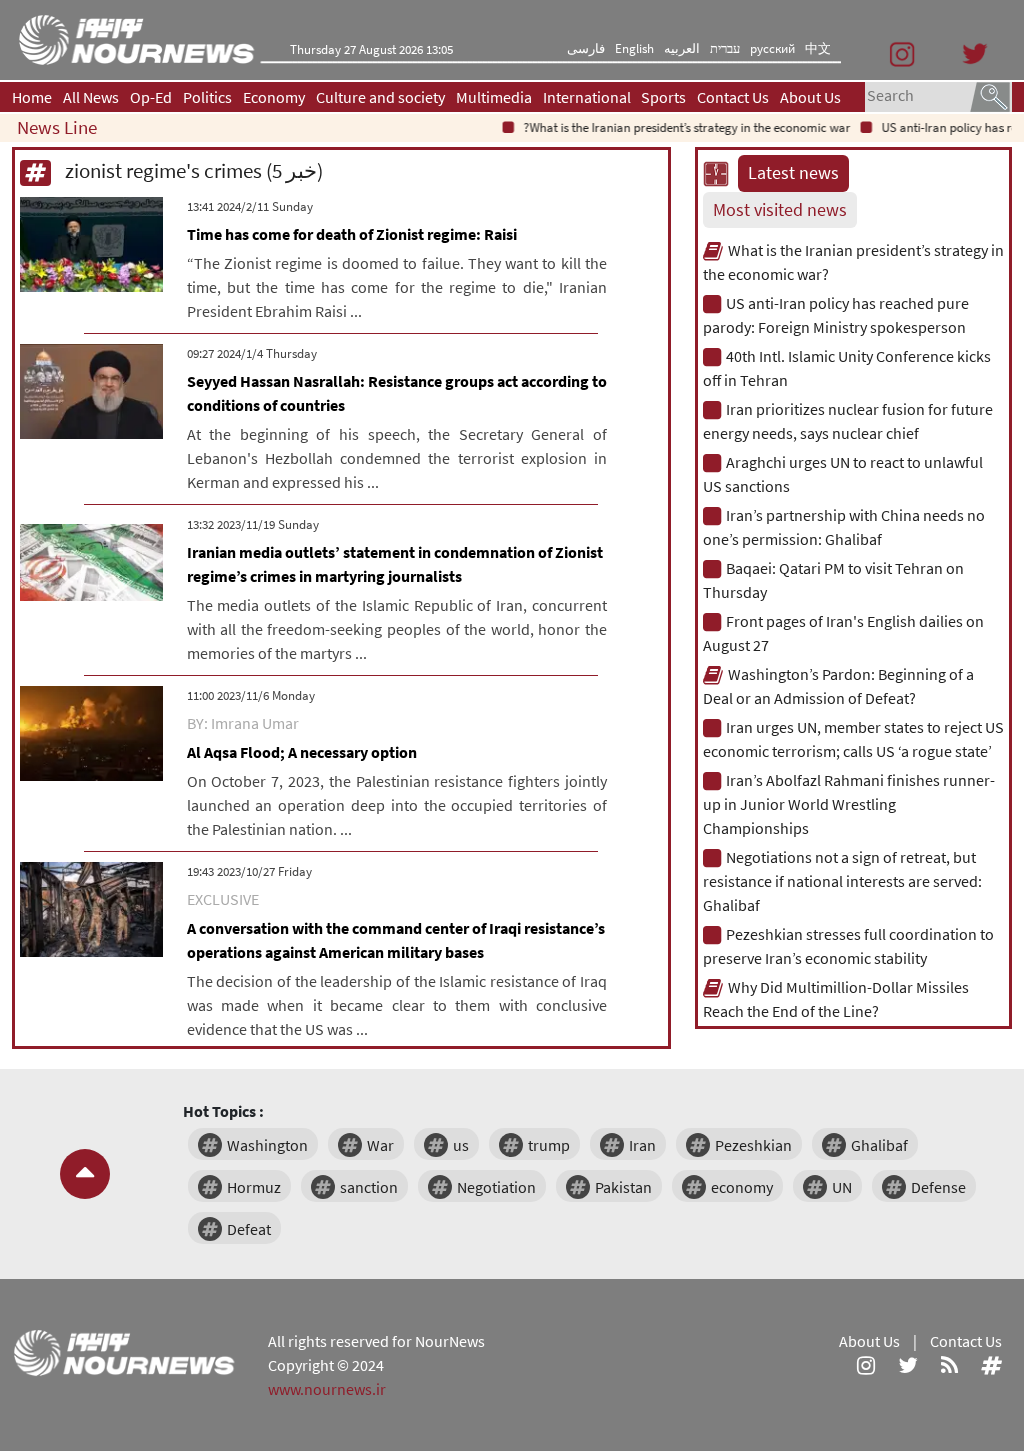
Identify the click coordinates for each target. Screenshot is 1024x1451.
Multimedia (494, 97)
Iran (642, 1145)
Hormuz (254, 1187)
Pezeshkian (753, 1145)
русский (772, 48)
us (461, 1145)
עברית (725, 48)
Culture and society (380, 97)
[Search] (990, 95)
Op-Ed (151, 97)
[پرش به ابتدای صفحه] (85, 1174)
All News (91, 97)
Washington (267, 1145)
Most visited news (780, 210)
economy (742, 1187)
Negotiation (496, 1187)
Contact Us (733, 97)
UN (842, 1187)
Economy (274, 97)
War (380, 1145)
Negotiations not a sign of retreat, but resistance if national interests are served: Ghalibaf (842, 881)
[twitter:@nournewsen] (908, 1365)
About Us (810, 97)
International (587, 97)
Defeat (249, 1229)
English (634, 48)
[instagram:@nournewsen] (866, 1365)
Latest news (793, 173)
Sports (663, 97)
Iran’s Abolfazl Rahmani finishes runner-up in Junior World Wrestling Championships (849, 804)
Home (32, 97)
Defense (938, 1187)
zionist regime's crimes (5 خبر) (192, 170)
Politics (207, 97)
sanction (369, 1187)
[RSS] (949, 1365)
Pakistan (623, 1187)
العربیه (682, 48)
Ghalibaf (879, 1145)
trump (549, 1145)
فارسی (586, 48)
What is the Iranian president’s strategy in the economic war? (672, 127)
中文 (818, 48)
